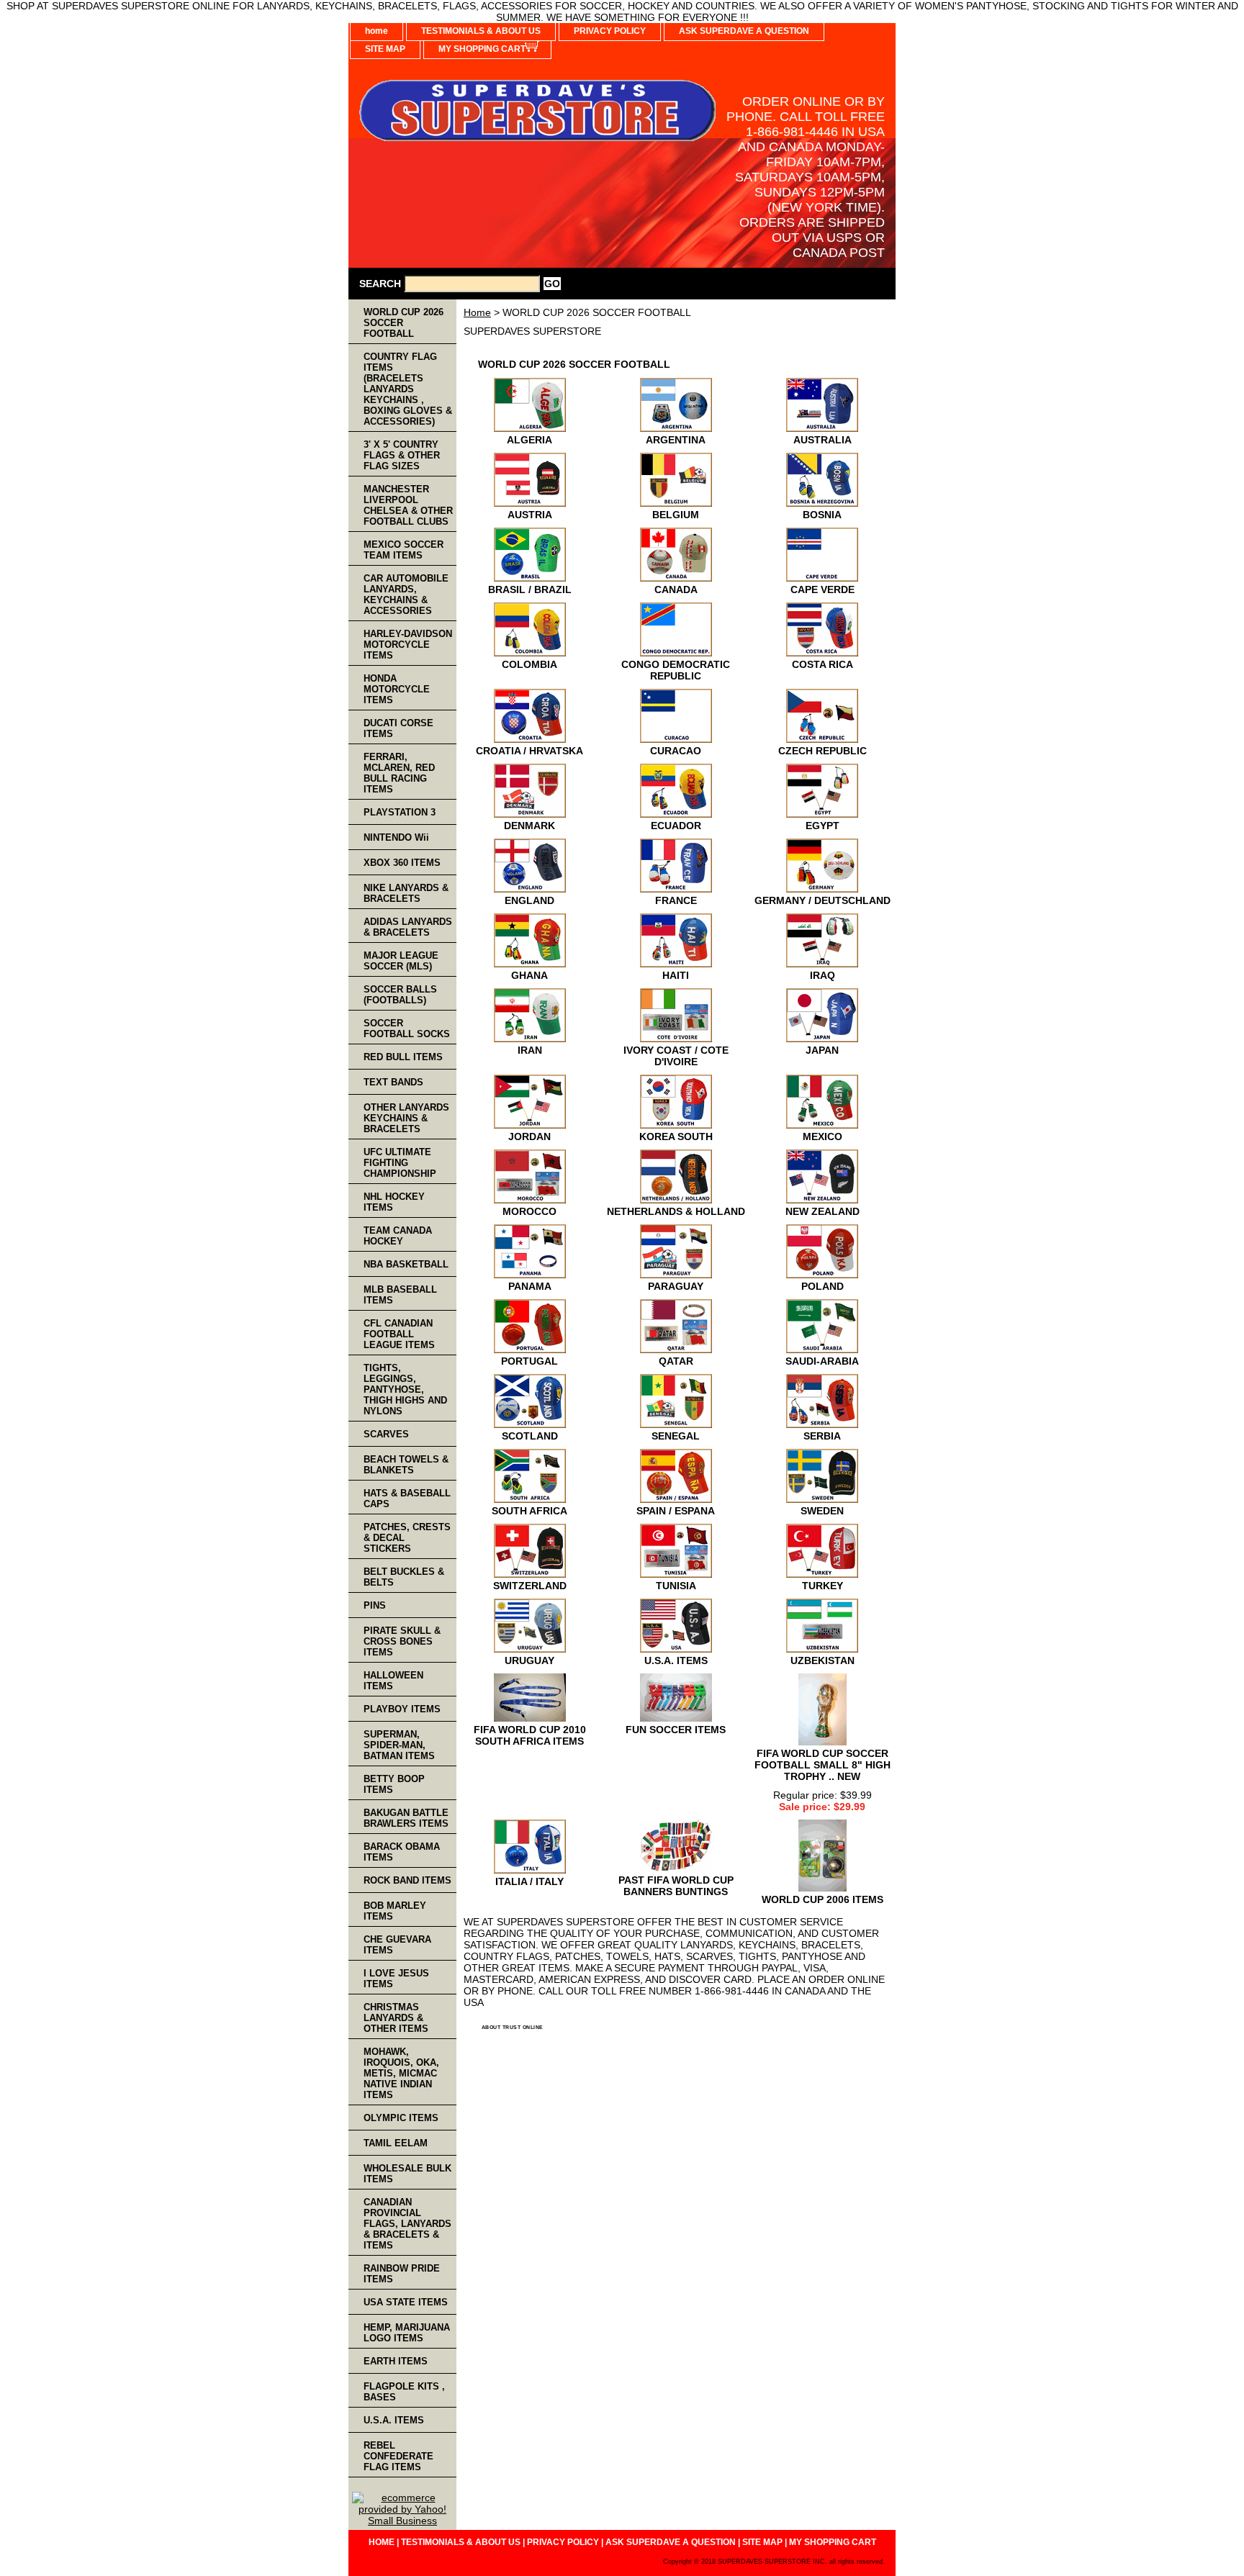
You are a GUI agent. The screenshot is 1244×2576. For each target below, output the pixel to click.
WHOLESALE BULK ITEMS (407, 2174)
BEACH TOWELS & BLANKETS (406, 1465)
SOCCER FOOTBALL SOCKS (407, 1029)
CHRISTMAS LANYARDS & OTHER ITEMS (396, 2018)
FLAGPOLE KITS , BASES (404, 2392)
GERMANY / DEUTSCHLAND (822, 900)
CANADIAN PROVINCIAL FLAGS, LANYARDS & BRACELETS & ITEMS (407, 2224)
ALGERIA (529, 440)
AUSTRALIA (822, 440)
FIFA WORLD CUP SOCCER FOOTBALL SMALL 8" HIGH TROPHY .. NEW (822, 1765)
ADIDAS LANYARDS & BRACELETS (408, 927)
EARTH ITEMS (396, 2361)
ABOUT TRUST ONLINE (513, 2027)
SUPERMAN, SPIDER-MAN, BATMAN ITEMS (399, 1745)
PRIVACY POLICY (610, 31)
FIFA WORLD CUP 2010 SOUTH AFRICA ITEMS (530, 1735)
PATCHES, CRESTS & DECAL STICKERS (407, 1538)
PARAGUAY (676, 1286)
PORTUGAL (529, 1361)
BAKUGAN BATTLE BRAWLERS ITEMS (406, 1818)
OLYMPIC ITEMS (401, 2118)
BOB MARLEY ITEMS (395, 1911)
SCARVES (386, 1434)
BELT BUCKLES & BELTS (404, 1577)
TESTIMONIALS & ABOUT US (481, 31)
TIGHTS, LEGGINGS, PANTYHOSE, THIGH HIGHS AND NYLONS (405, 1389)
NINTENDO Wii (396, 837)
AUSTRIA (530, 515)
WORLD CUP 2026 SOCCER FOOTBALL (404, 323)
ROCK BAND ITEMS (407, 1880)
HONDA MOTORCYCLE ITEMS (397, 689)
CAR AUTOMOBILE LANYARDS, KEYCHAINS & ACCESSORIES (406, 595)
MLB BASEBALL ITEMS (400, 1295)
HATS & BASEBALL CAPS (407, 1499)
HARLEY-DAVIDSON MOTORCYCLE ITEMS (408, 645)
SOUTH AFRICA (529, 1511)
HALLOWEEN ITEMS (393, 1681)
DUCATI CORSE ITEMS (398, 728)
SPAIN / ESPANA (676, 1511)
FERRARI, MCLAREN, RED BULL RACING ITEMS (399, 773)
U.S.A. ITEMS (676, 1660)
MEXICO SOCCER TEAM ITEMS (404, 550)
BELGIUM (676, 515)
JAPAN (822, 1050)
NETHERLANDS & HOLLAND (676, 1211)
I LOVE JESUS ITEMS (396, 1979)
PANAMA (530, 1286)
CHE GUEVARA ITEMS (397, 1945)
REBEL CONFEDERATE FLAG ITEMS (398, 2456)
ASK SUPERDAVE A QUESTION (744, 31)
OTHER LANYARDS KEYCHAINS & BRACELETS (406, 1118)
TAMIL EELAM (396, 2143)
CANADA (676, 589)
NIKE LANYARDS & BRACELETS (406, 893)
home (377, 31)
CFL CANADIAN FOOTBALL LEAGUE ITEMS (399, 1334)
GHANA (529, 975)
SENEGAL (676, 1436)
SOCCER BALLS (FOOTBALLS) (400, 995)
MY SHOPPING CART (482, 49)
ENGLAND (529, 900)
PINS (375, 1605)
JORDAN (529, 1136)
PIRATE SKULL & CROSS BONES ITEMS (402, 1641)
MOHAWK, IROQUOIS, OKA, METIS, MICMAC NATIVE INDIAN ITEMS (401, 2073)
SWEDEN (822, 1511)
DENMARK (529, 826)
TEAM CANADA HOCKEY (398, 1236)
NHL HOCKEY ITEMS (394, 1202)
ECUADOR (676, 826)
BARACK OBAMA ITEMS (402, 1852)
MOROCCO (529, 1211)
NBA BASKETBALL (406, 1264)
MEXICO (822, 1136)
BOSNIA (822, 515)
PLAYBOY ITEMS (402, 1709)
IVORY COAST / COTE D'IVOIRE (676, 1056)
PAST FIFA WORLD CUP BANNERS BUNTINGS (676, 1886)
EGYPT (822, 826)
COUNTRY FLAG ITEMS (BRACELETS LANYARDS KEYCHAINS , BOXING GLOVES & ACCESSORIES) (408, 389)
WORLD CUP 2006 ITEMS (822, 1899)
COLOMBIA (529, 664)
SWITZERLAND (530, 1586)
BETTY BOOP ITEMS (394, 1784)
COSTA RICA (822, 664)
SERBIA (822, 1436)
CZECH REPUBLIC (822, 751)
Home (477, 312)
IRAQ (822, 975)
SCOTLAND (530, 1436)
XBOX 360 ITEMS (402, 863)
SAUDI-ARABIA (822, 1361)
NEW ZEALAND (822, 1211)
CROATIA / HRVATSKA (529, 751)
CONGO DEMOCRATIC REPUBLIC (676, 670)
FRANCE (676, 900)
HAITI (676, 975)
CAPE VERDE (822, 589)
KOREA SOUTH (676, 1136)
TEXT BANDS (393, 1082)
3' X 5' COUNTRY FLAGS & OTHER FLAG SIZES (402, 455)
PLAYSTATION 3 (400, 812)
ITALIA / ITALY (529, 1881)
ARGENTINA (676, 440)
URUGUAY (529, 1660)
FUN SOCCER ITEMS (676, 1730)
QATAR (676, 1361)
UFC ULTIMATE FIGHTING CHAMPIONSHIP (400, 1163)
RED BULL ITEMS (403, 1057)
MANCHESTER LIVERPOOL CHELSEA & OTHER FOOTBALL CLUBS (408, 505)
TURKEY (822, 1586)
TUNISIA (676, 1586)
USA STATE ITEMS (406, 2302)
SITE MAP (385, 49)
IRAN (530, 1050)
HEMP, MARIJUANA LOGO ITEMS (407, 2333)
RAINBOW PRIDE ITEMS (402, 2274)
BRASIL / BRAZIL (530, 589)
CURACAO (676, 751)
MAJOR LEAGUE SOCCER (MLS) (401, 961)
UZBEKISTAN (822, 1660)
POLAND (822, 1286)
